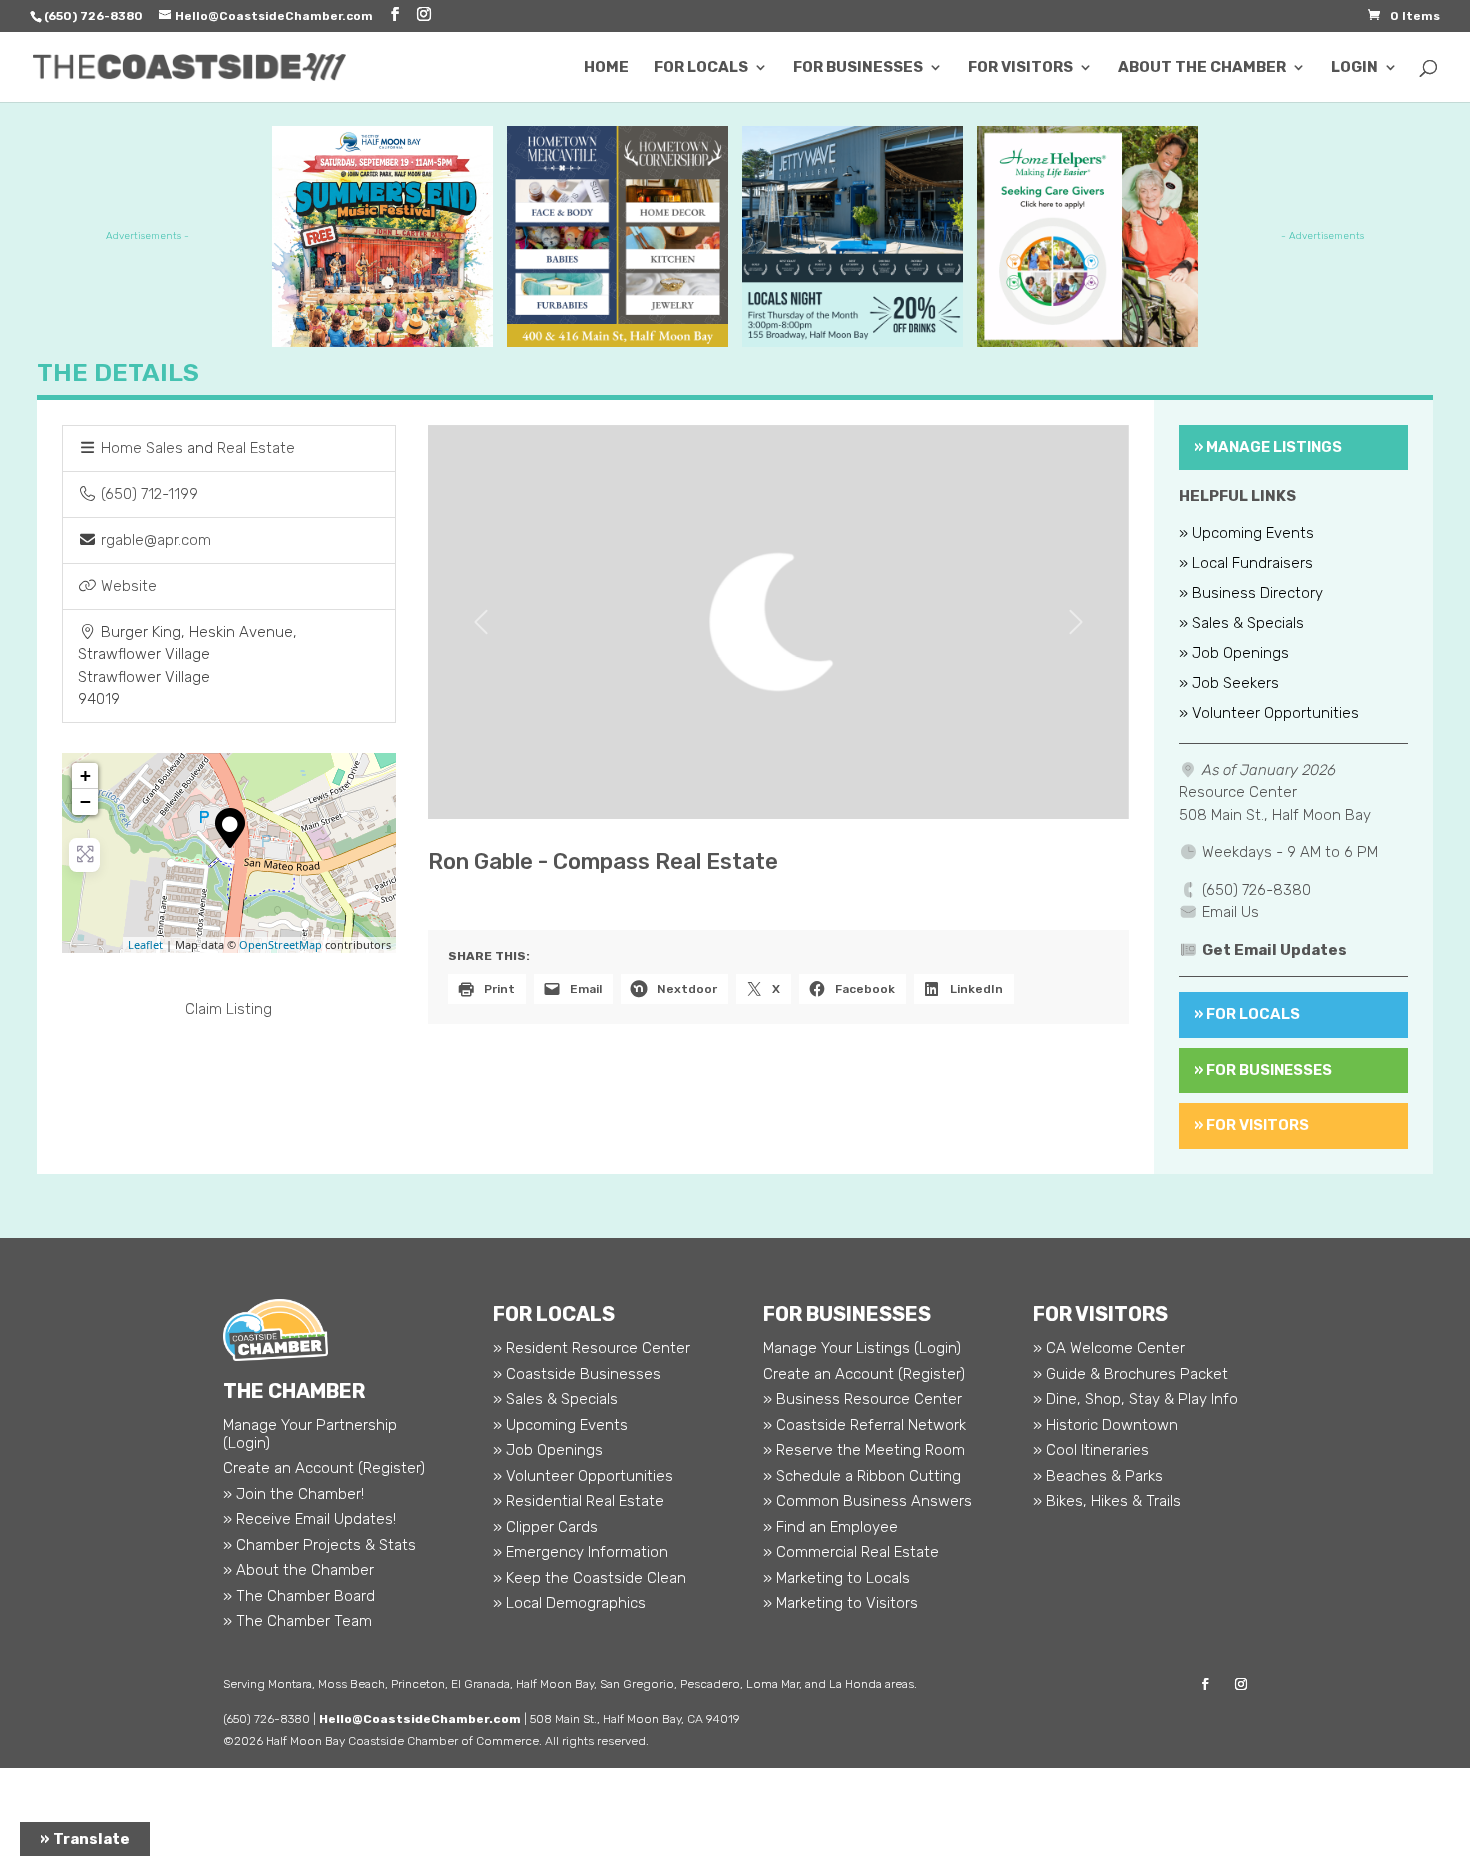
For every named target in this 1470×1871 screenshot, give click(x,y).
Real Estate (256, 448)
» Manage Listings (1268, 447)
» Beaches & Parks (1098, 1476)
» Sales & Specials (1241, 624)
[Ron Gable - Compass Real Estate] (230, 828)
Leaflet (145, 944)
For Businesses (858, 68)
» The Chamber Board (299, 1596)
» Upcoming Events (1246, 534)
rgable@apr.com (156, 540)
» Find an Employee (830, 1527)
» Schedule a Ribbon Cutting (862, 1476)
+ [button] (85, 775)
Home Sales (142, 448)
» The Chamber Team (297, 1621)
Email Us (1230, 912)
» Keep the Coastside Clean (589, 1578)
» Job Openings (1234, 654)
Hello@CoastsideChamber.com (420, 1719)
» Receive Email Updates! (309, 1519)
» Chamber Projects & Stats (319, 1545)
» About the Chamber (298, 1570)
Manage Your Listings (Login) (862, 1348)
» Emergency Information (580, 1552)
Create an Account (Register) (324, 1468)
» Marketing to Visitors (840, 1603)
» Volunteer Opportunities (1269, 714)
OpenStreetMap (280, 944)
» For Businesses (1263, 1070)
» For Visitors (1251, 1125)
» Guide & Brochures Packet (1130, 1374)
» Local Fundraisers (1246, 564)
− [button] (85, 801)
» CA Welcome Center (1109, 1348)
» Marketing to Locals (836, 1578)
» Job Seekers (1229, 684)
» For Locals (1247, 1014)
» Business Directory (1251, 594)
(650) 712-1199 (149, 494)
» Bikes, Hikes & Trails (1107, 1501)
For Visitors (1020, 68)
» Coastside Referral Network (864, 1425)
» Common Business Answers (867, 1501)
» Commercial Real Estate (851, 1552)
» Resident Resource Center (591, 1348)
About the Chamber (1202, 68)
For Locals (701, 68)
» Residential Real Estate (578, 1501)
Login (1354, 68)
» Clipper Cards (545, 1527)
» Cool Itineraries (1091, 1450)
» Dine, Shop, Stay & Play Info (1135, 1399)
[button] (480, 622)
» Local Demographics (569, 1603)
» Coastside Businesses (577, 1374)
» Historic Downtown (1105, 1425)
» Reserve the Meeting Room (864, 1450)
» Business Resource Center (862, 1399)
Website (129, 586)
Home (606, 68)
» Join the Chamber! (293, 1494)
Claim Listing (228, 1009)
